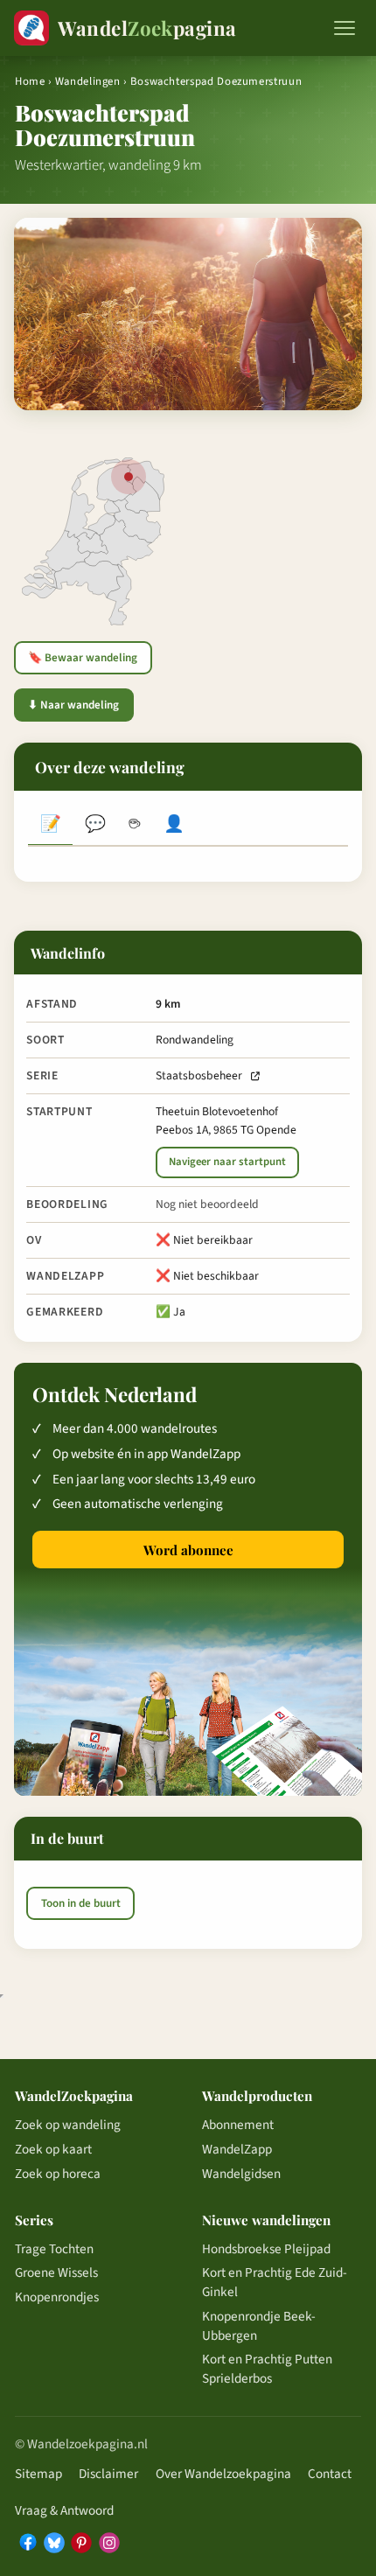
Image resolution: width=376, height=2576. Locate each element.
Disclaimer (108, 2474)
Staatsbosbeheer (199, 1075)
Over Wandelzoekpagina (223, 2474)
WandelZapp (237, 2149)
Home (30, 81)
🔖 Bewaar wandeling (83, 658)
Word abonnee (188, 1550)
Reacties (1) (95, 826)
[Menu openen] (345, 28)
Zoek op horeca (58, 2174)
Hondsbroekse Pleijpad (266, 2249)
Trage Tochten (54, 2249)
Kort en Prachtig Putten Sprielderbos (267, 2369)
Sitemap (38, 2474)
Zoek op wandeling (68, 2125)
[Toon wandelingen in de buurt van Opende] (129, 477)
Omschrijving (50, 826)
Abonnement (238, 2125)
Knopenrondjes (57, 2297)
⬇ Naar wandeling (73, 705)
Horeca (134, 826)
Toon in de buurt (81, 1903)
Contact (330, 2474)
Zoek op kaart (53, 2149)
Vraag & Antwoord (64, 2510)
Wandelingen (88, 81)
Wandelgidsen (241, 2174)
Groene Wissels (56, 2272)
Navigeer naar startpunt (227, 1162)
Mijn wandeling (174, 826)
